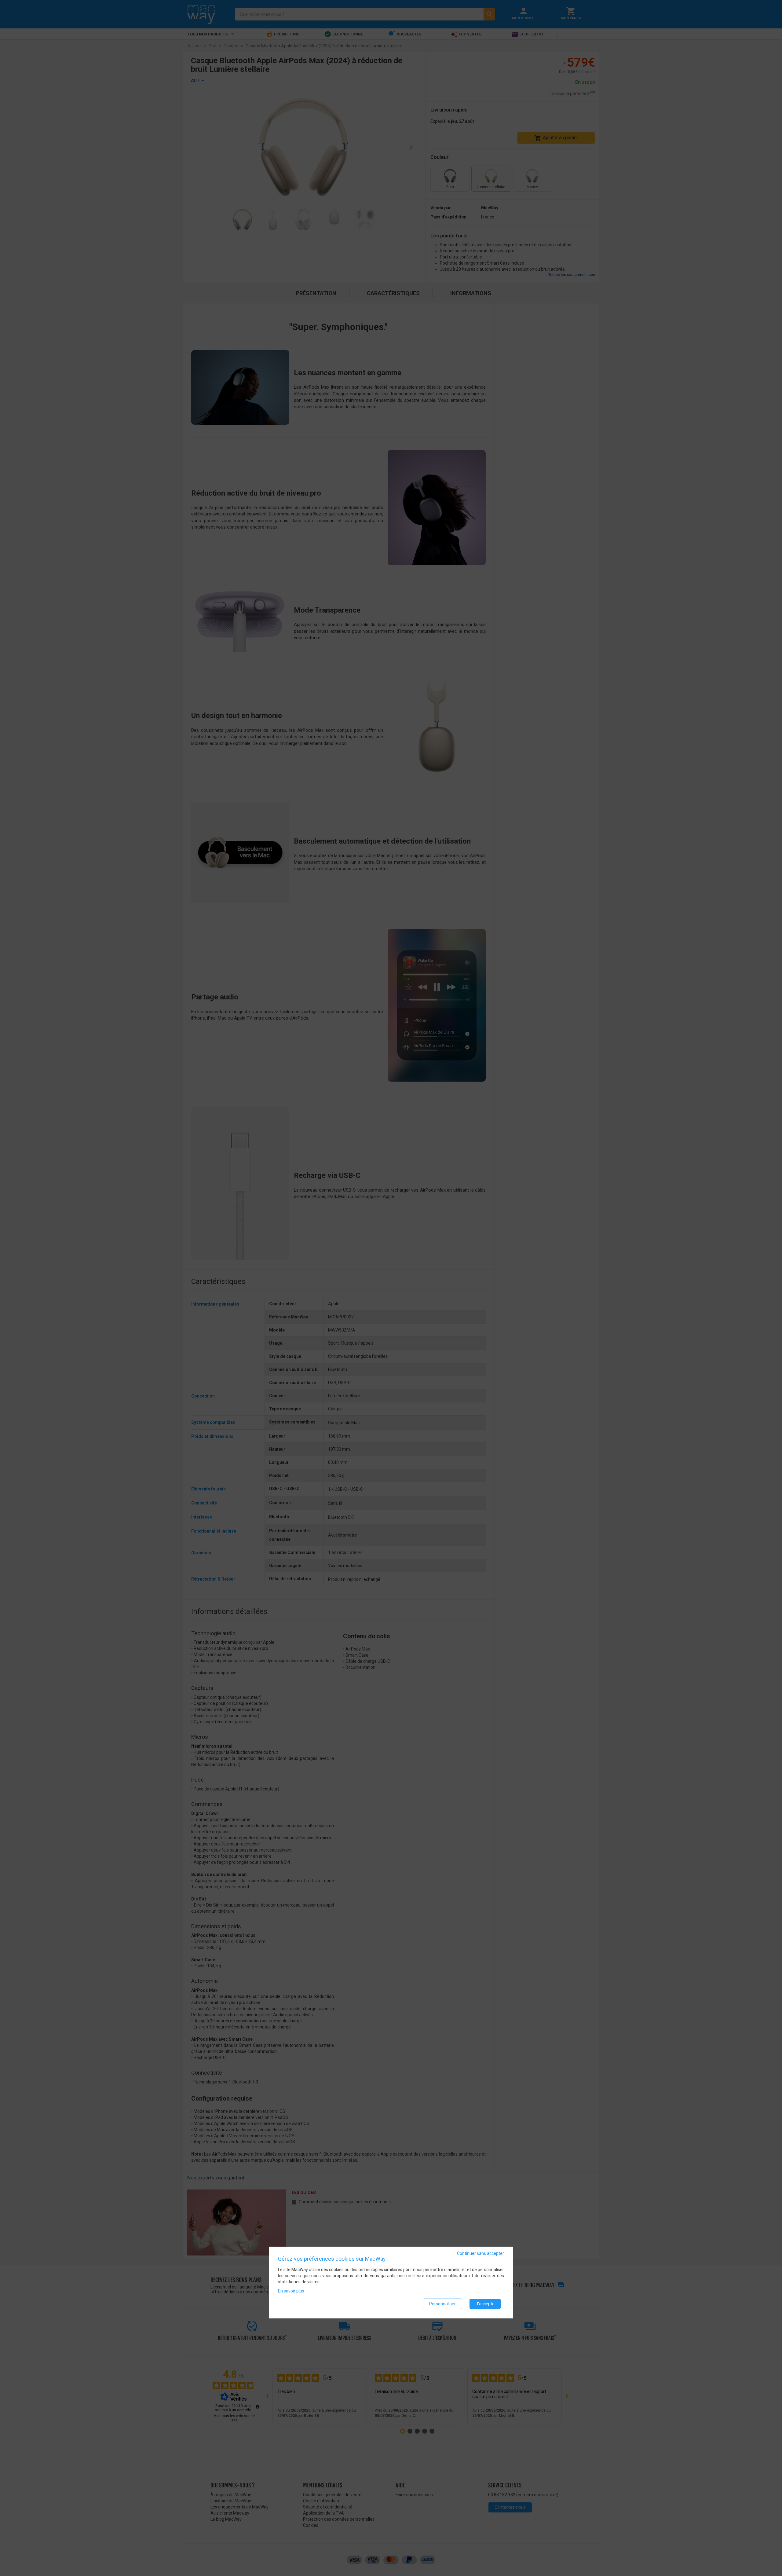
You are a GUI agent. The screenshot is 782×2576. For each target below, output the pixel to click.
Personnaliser (442, 2304)
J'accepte (485, 2304)
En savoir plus (291, 2291)
